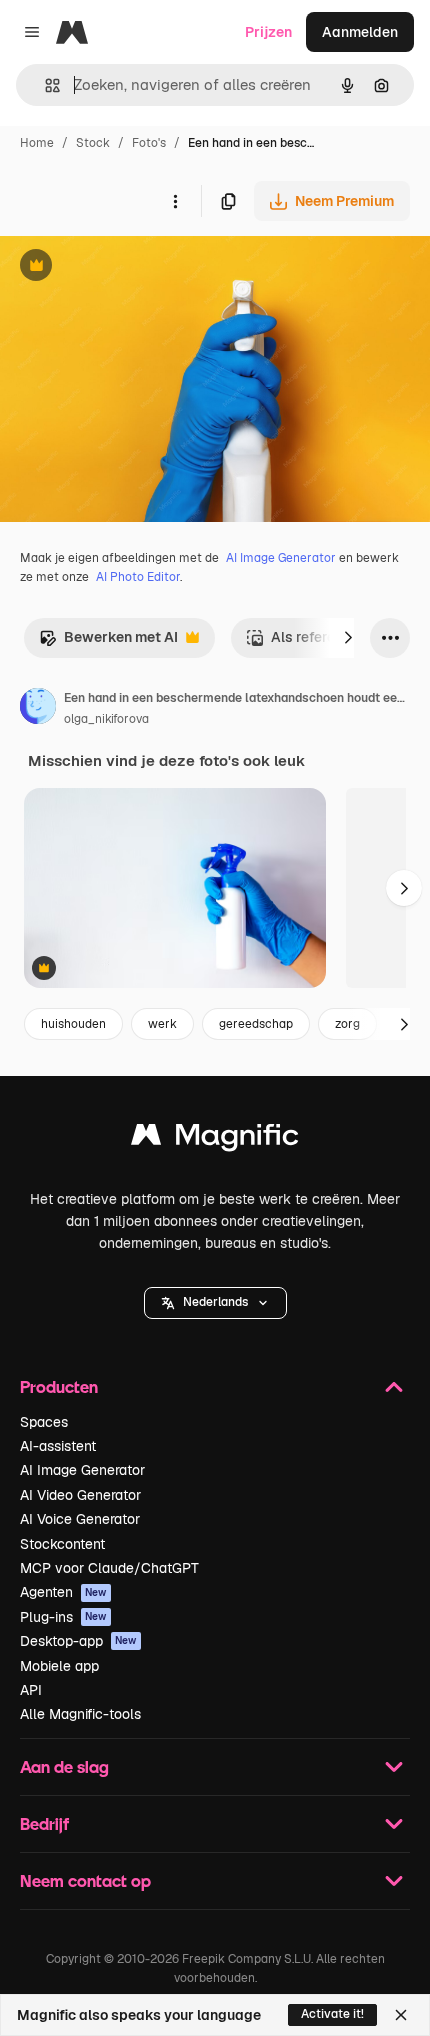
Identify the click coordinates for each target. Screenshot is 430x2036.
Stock (93, 143)
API (31, 1690)
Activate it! (332, 2014)
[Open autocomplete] (44, 85)
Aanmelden (360, 32)
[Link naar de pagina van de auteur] (38, 709)
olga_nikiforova (106, 719)
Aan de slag (64, 1766)
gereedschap (256, 1024)
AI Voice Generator (80, 1519)
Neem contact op (85, 1880)
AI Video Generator (80, 1495)
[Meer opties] (175, 201)
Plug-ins (63, 1617)
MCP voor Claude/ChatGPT (109, 1568)
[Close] (401, 2015)
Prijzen (268, 32)
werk (162, 1024)
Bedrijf (44, 1823)
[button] (215, 1303)
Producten (59, 1386)
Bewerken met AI (108, 642)
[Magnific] (215, 1139)
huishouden (73, 1024)
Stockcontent (62, 1544)
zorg (347, 1024)
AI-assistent (58, 1446)
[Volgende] (348, 638)
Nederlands (215, 1302)
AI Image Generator (281, 558)
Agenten (63, 1592)
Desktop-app (78, 1641)
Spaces (44, 1422)
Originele (131, 267)
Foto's (149, 143)
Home (37, 143)
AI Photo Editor (138, 577)
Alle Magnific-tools (80, 1714)
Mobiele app (59, 1666)
